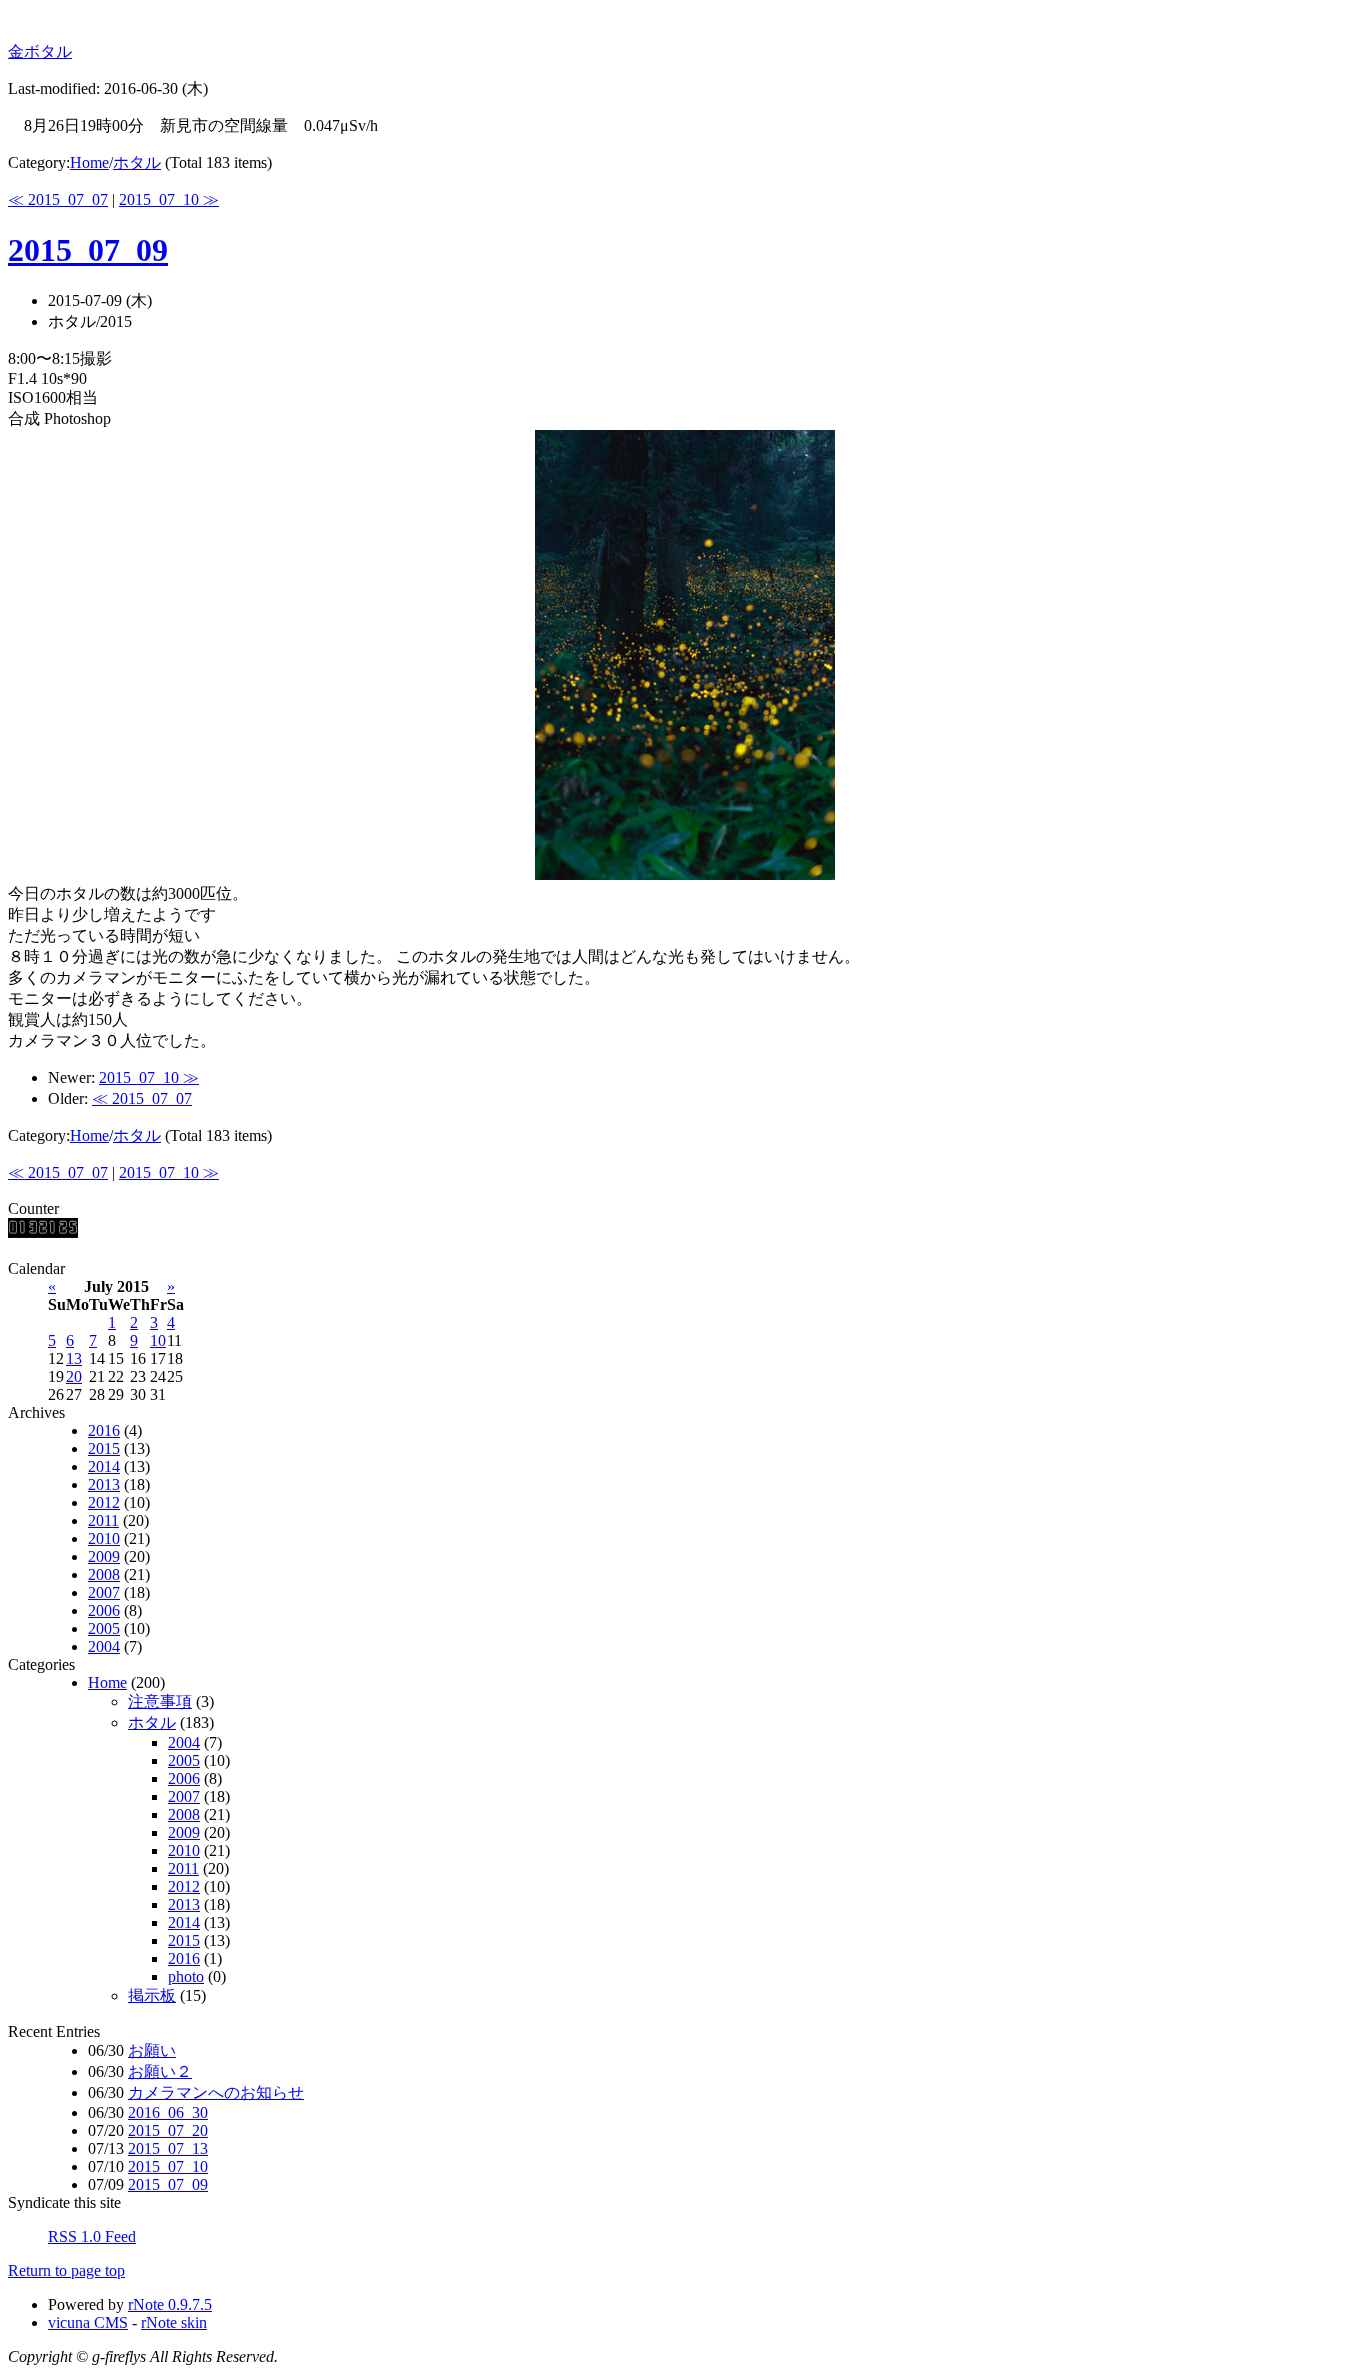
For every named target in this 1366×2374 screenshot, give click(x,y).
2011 (103, 1520)
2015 (104, 1448)
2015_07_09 (88, 250)
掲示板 (152, 1995)
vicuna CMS (88, 2322)
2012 (104, 1502)
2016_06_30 (168, 2112)
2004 (104, 1646)
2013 (104, 1484)
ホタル (137, 162)
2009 (104, 1556)
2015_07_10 (168, 2166)
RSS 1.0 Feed (92, 2236)
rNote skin (174, 2322)
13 (74, 1358)
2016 (104, 1430)
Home (89, 162)
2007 (104, 1592)
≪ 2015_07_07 (58, 199)
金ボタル (40, 51)
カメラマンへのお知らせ (216, 2092)
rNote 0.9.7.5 (170, 2304)
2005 (104, 1628)
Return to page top (66, 2270)
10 (158, 1340)
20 (74, 1376)
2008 (104, 1574)
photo (186, 1976)
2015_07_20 (168, 2130)
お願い (152, 2050)
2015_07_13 (168, 2148)
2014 (104, 1466)
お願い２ (160, 2071)
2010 (104, 1538)
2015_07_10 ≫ (169, 199)
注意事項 (160, 1701)
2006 (104, 1610)
